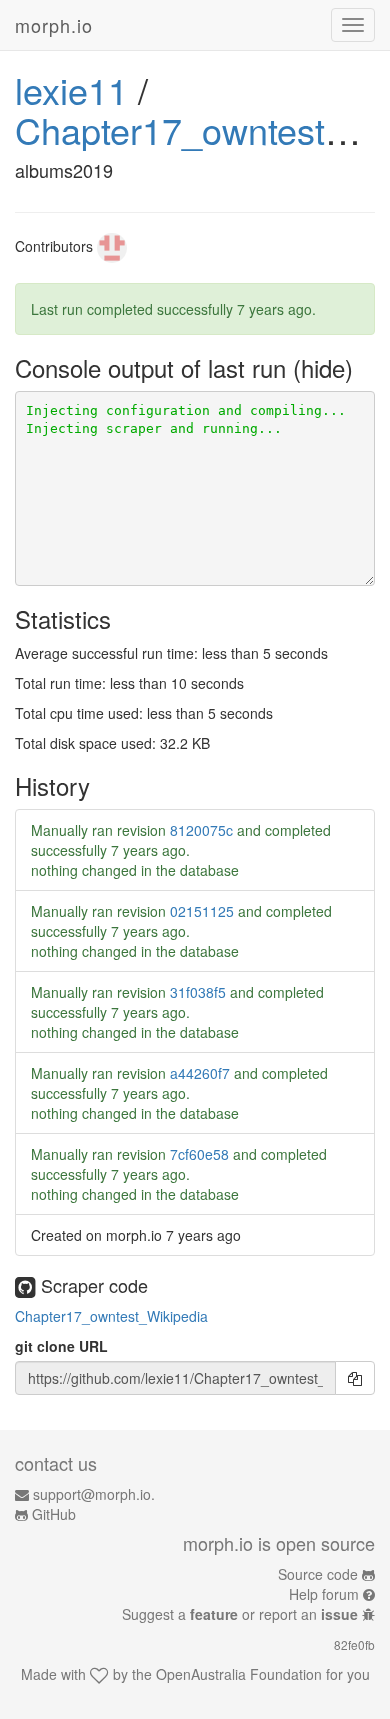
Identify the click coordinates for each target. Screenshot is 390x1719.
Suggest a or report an (240, 1614)
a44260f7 (200, 1073)
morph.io (54, 25)
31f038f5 (198, 992)
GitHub (54, 1514)
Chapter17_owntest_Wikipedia (111, 1316)
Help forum (324, 1594)
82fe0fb (354, 1644)
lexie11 (71, 89)
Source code (318, 1574)
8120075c (201, 830)
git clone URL (61, 1346)
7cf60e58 (199, 1154)
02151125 (202, 911)
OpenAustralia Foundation (239, 1674)
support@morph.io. (94, 1494)
